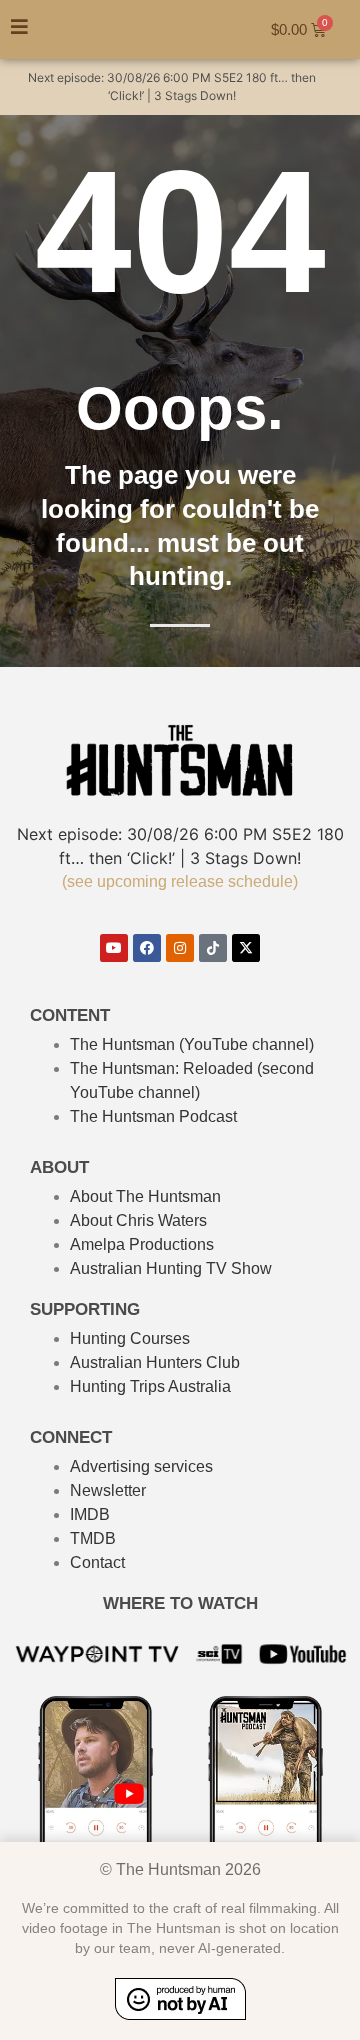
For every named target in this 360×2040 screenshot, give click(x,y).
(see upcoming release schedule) (180, 881)
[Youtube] (114, 948)
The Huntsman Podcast (153, 1116)
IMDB (90, 1514)
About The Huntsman (145, 1196)
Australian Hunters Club (155, 1362)
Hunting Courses (130, 1338)
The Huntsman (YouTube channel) (192, 1044)
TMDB (93, 1538)
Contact (97, 1562)
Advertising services (141, 1466)
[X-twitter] (246, 948)
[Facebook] (147, 948)
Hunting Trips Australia (150, 1386)
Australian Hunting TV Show (171, 1268)
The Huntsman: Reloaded (161, 1068)
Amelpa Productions (142, 1244)
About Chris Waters (138, 1220)
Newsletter (108, 1490)
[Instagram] (180, 948)
